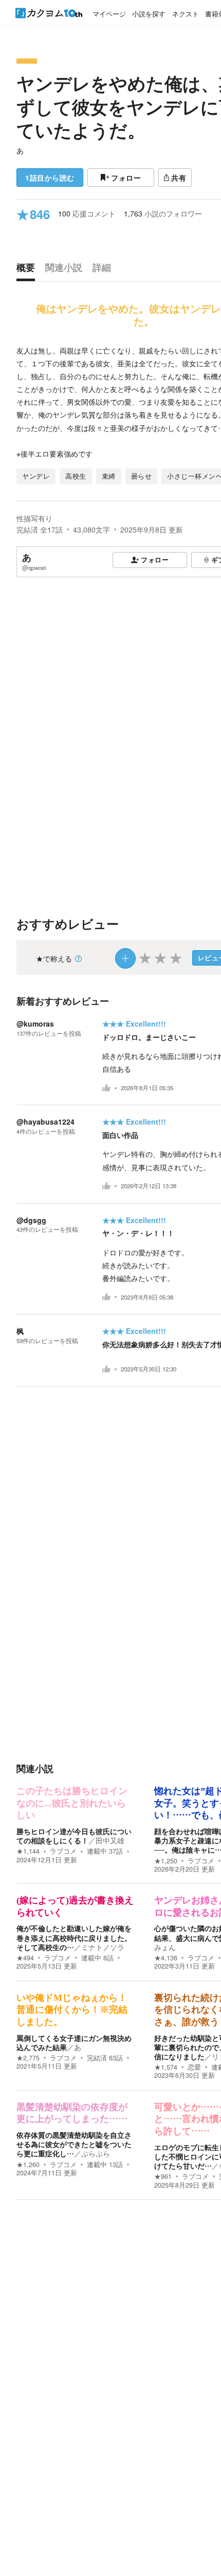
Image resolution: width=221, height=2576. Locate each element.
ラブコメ (63, 1851)
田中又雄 (110, 1840)
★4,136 (166, 1958)
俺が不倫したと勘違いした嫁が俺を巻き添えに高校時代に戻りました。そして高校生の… (74, 1937)
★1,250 (166, 1861)
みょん (165, 1947)
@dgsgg (31, 1220)
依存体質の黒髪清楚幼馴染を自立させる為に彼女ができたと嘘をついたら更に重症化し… (74, 2144)
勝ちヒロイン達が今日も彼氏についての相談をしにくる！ (74, 1836)
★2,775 (28, 2058)
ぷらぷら (96, 2153)
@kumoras (35, 1024)
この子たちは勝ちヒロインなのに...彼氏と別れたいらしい (72, 1803)
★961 (163, 2176)
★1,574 (166, 2067)
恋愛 (194, 2067)
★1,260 (28, 2165)
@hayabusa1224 (45, 1122)
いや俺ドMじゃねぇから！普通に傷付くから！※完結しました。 (72, 2010)
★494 (25, 1958)
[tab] (28, 270)
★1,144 (28, 1851)
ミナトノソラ (103, 1947)
